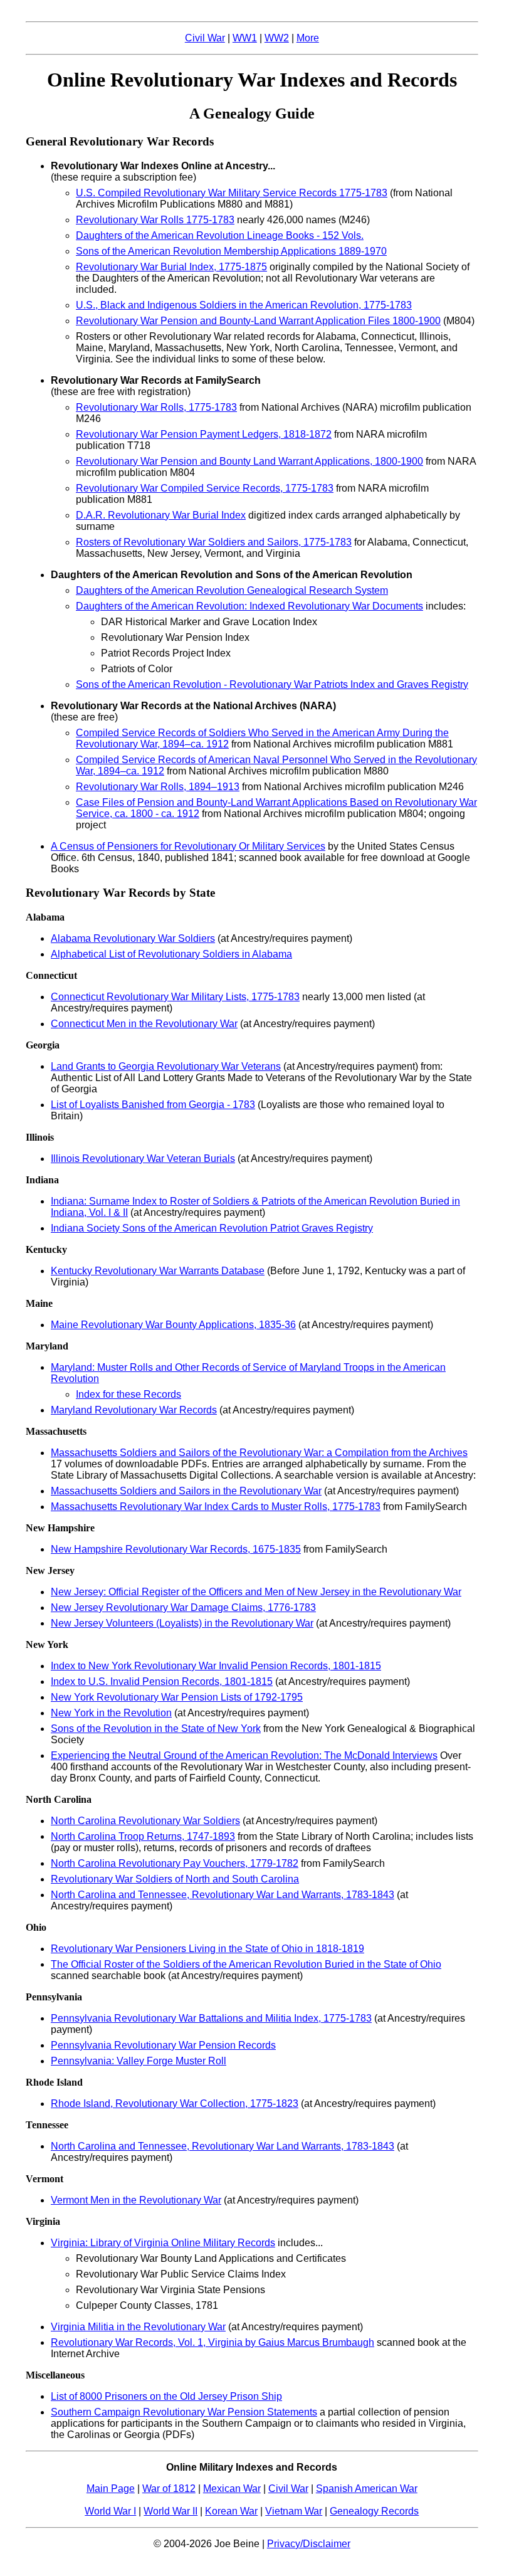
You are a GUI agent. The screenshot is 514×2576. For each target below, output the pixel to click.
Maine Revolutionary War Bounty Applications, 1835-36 (173, 1325)
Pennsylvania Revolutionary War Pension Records (163, 2045)
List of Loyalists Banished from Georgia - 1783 (153, 1105)
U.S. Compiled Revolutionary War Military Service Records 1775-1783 (232, 193)
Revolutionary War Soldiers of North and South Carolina (175, 1879)
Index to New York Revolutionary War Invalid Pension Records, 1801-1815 (216, 1666)
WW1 (245, 38)
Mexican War (232, 2489)
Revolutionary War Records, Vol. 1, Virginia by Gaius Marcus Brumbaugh (212, 2342)
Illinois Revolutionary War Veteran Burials (143, 1159)
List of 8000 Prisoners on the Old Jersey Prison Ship (166, 2396)
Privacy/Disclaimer (309, 2544)
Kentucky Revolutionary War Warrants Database (158, 1271)
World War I (110, 2511)
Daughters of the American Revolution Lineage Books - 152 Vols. (220, 235)
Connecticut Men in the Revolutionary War (144, 1024)
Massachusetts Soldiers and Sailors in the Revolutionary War (186, 1491)
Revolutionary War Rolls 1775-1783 (155, 220)
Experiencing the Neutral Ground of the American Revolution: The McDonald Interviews (244, 1755)
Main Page (111, 2489)
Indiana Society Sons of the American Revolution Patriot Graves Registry (212, 1228)
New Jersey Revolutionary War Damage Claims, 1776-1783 (183, 1607)
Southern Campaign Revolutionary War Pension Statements (184, 2412)
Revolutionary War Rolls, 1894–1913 (158, 787)
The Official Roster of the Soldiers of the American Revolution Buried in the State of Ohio (246, 1964)
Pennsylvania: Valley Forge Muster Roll (139, 2061)
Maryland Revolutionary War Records (134, 1410)
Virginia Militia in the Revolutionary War (138, 2327)
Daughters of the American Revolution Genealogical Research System (232, 590)
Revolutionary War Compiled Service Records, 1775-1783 (205, 488)
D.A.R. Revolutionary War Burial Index (161, 515)
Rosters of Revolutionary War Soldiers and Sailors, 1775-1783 (214, 542)
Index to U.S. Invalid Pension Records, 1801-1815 (162, 1681)
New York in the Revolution (111, 1713)
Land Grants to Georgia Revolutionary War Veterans (166, 1066)
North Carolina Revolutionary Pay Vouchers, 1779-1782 (175, 1863)
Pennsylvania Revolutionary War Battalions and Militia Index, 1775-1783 (211, 2018)
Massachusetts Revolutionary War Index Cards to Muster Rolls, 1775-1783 (216, 1507)
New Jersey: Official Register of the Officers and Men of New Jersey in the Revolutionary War (256, 1592)
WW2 (277, 38)
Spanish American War (367, 2489)
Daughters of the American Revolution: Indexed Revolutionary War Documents (249, 606)
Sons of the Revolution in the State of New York (156, 1729)
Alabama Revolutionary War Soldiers (133, 938)
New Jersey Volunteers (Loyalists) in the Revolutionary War (182, 1623)
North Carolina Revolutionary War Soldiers (145, 1821)
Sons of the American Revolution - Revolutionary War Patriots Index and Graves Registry (272, 684)
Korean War (231, 2511)
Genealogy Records (374, 2511)
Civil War (205, 38)
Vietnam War (294, 2511)
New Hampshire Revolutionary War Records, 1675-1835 (176, 1549)
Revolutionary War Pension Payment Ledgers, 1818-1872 (204, 434)
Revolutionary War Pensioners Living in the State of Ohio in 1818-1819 (207, 1949)
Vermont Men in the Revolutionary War (136, 2200)
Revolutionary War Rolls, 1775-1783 (156, 407)
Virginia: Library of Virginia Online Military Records (163, 2243)
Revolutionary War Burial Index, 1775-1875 (171, 267)
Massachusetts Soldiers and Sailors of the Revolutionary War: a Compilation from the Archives (259, 1453)
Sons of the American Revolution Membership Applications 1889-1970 (231, 251)
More (308, 38)
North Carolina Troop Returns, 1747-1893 (143, 1836)
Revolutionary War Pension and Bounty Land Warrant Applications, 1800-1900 (249, 461)
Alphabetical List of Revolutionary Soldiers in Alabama (171, 954)
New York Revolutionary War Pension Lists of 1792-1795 (177, 1697)
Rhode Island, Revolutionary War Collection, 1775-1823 (175, 2104)
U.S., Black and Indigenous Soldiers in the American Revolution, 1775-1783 (244, 305)
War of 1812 (169, 2489)
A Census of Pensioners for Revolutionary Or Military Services (188, 846)
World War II (170, 2511)
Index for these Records (128, 1394)
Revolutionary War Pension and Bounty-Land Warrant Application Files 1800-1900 (258, 321)
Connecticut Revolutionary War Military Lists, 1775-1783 (175, 997)
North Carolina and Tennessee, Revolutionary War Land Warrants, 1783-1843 (223, 1895)
